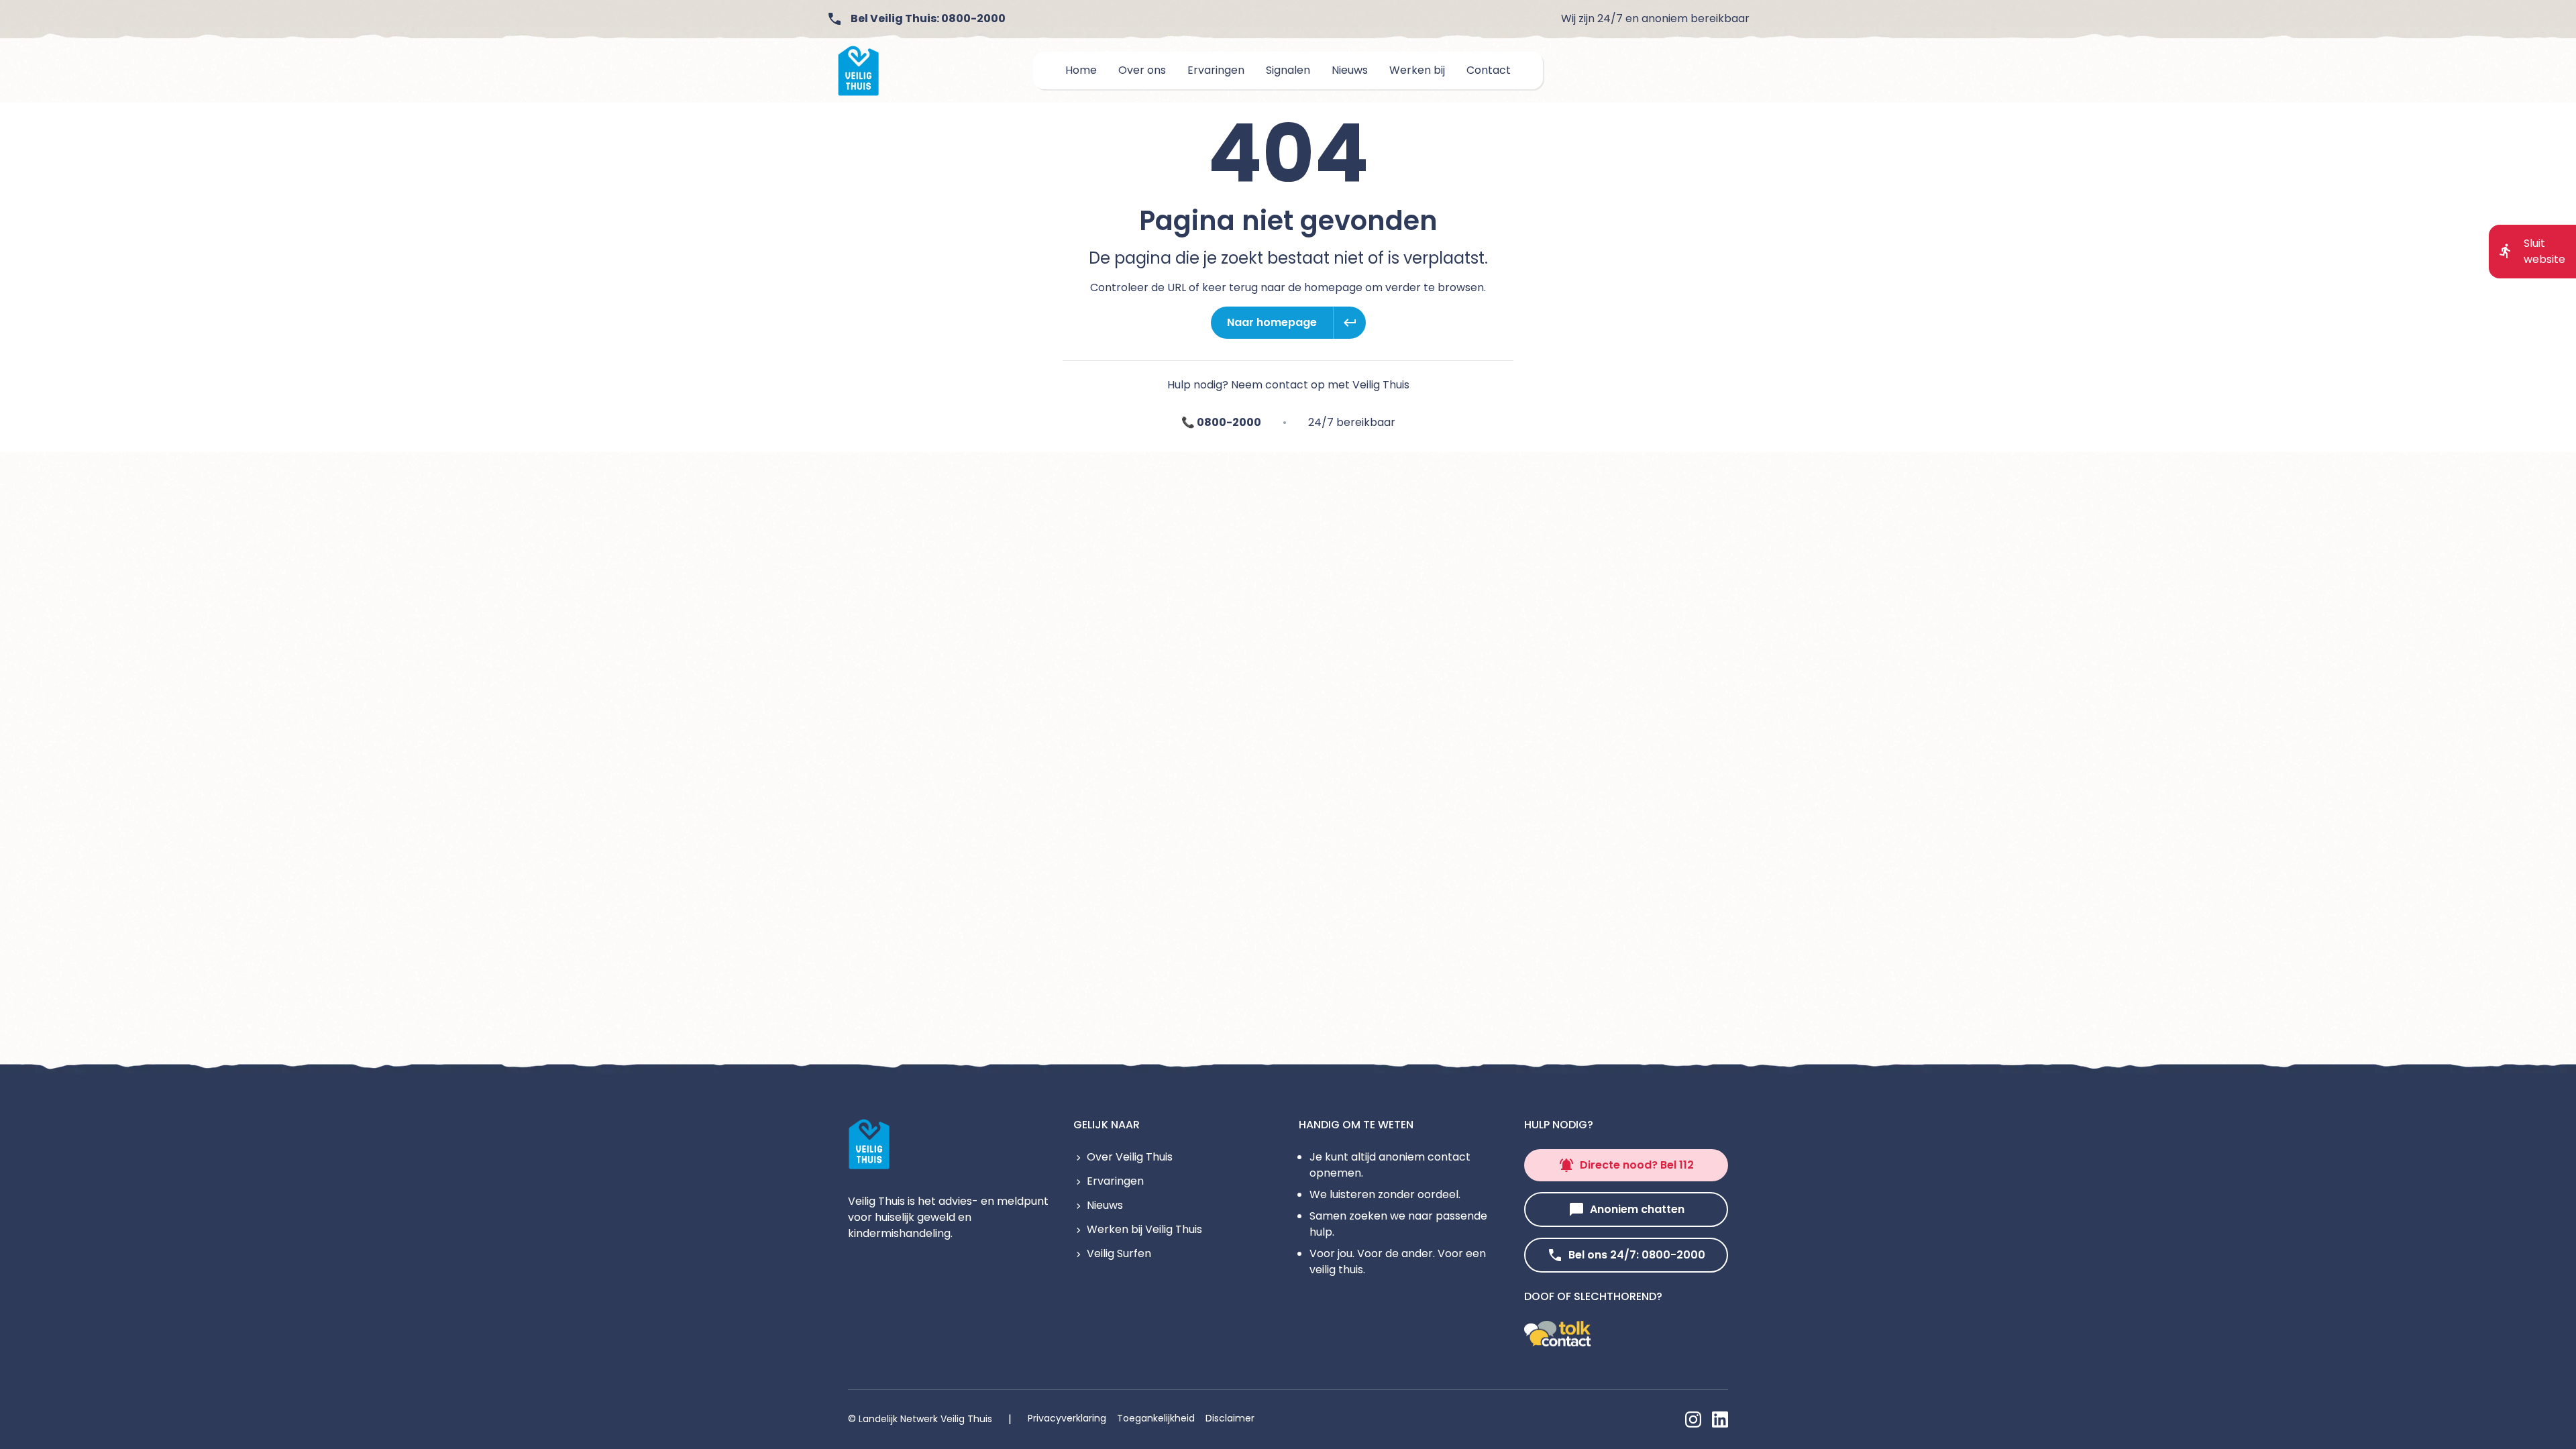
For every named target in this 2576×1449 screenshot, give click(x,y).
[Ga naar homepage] (859, 71)
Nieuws (1105, 1205)
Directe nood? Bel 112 (1637, 1165)
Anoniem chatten (1637, 1209)
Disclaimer (1230, 1418)
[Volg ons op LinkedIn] (1720, 1419)
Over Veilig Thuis (1130, 1157)
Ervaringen (1115, 1181)
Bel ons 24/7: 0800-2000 (1637, 1255)
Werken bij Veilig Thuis (1144, 1229)
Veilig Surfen (1119, 1253)
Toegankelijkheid (1156, 1418)
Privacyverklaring (1067, 1418)
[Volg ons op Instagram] (1693, 1419)
